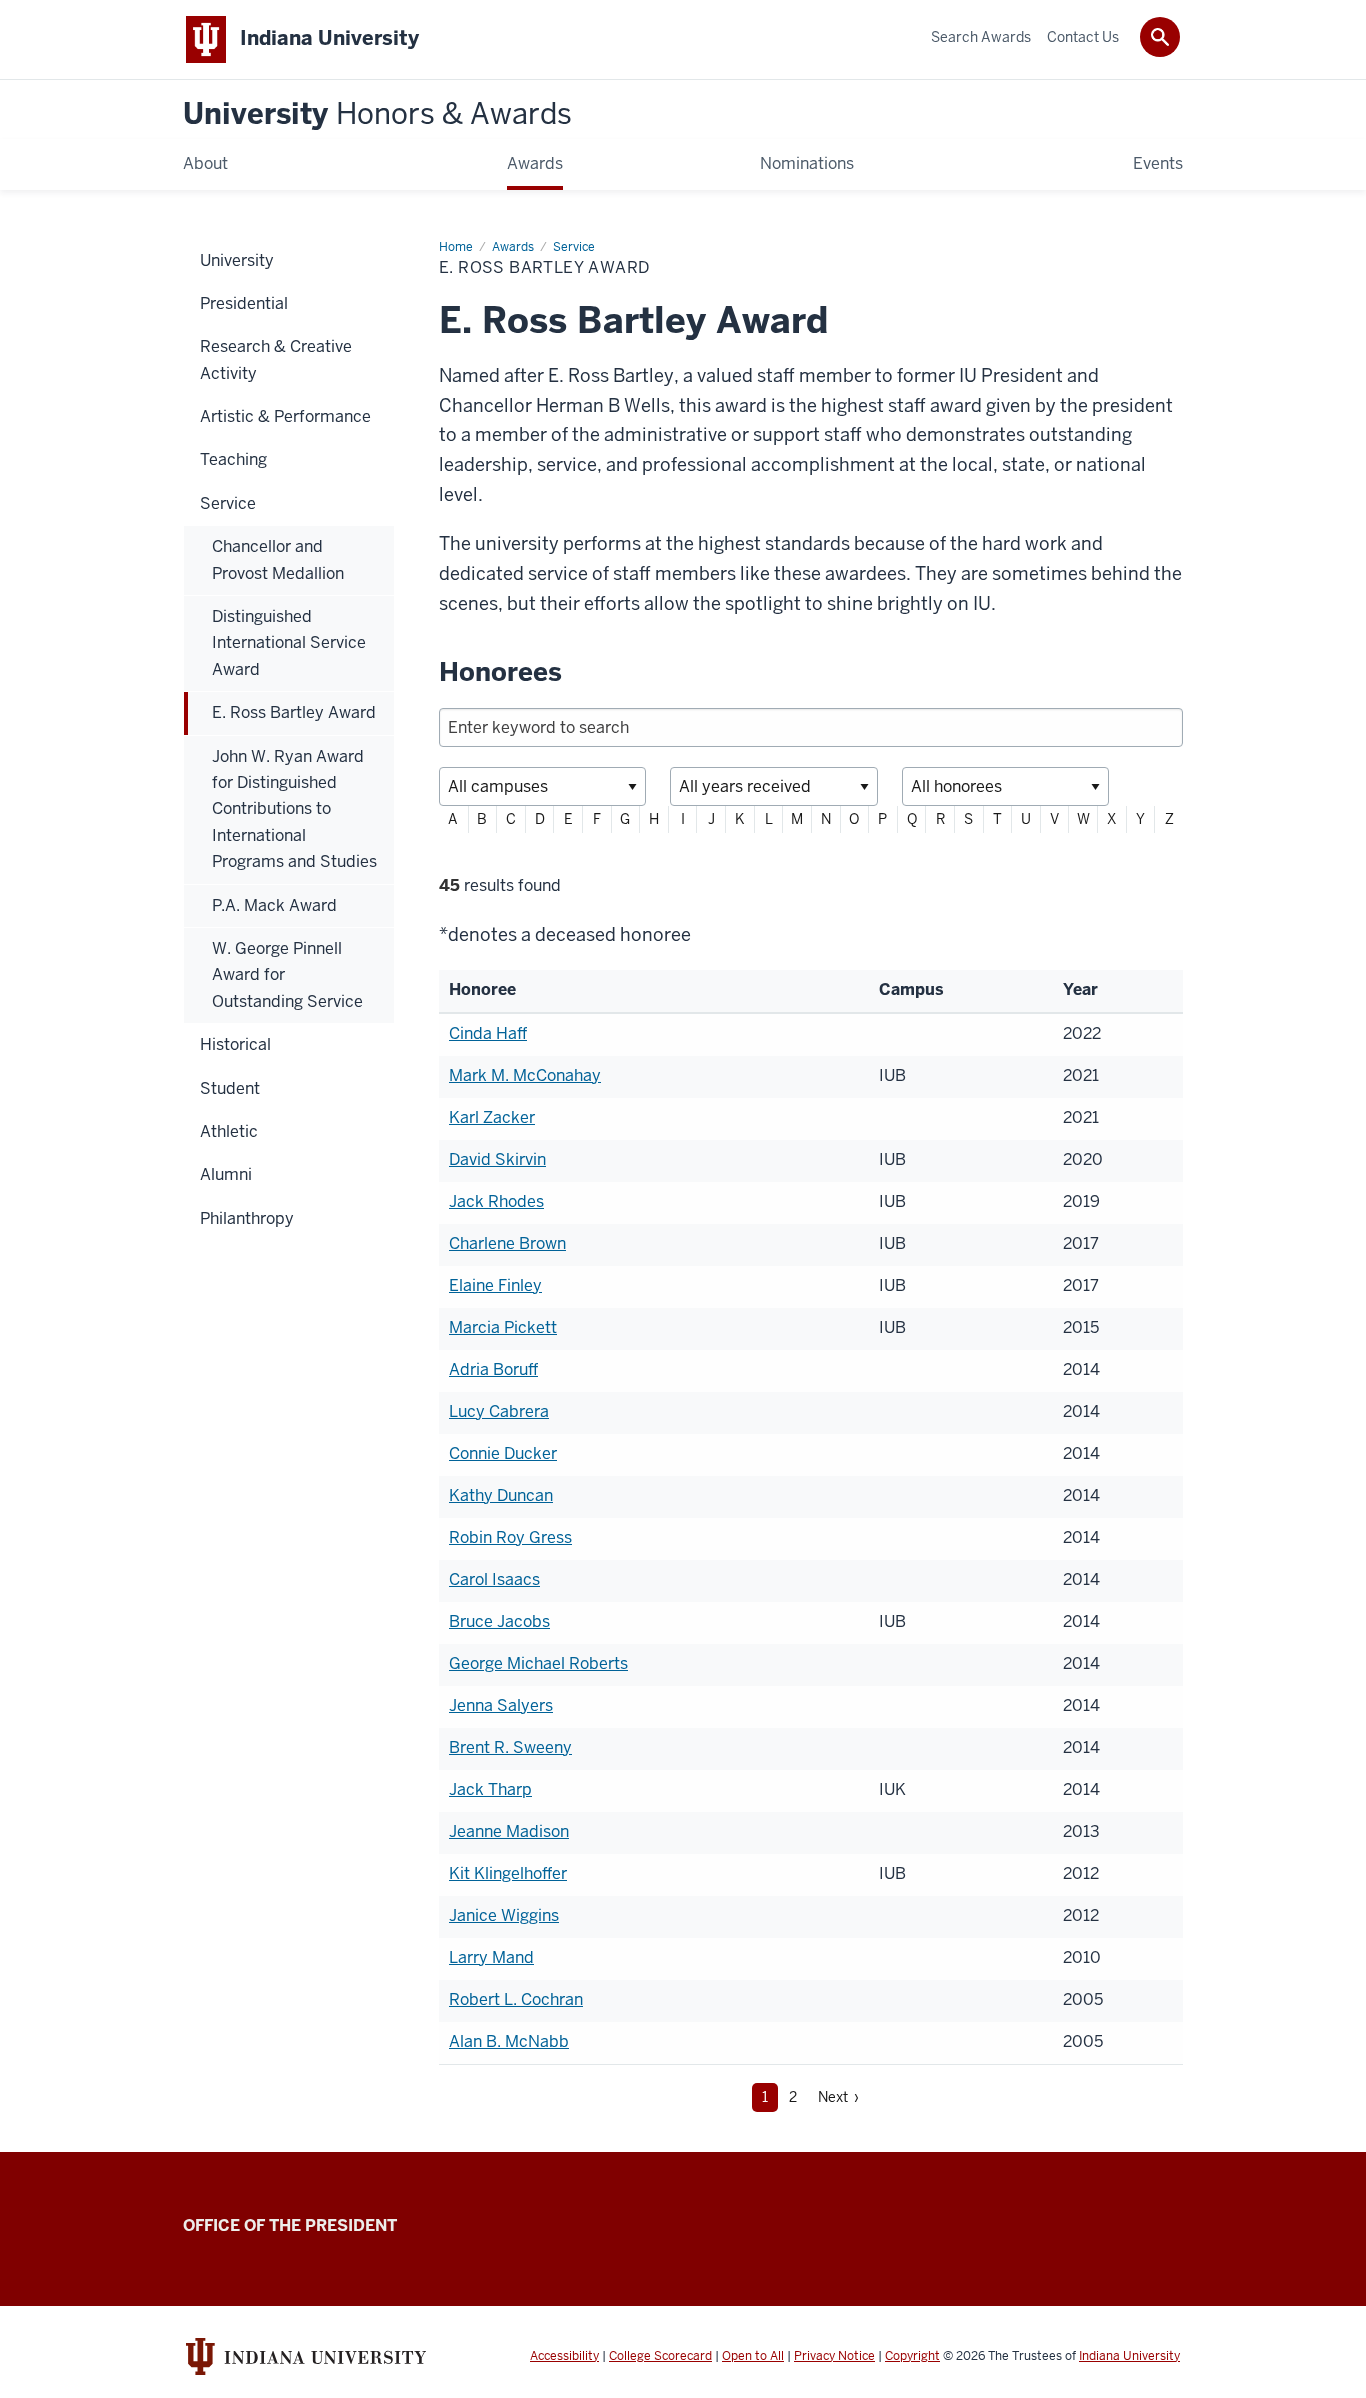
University (377, 114)
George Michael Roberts (538, 1663)
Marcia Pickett (503, 1327)
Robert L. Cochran (516, 1999)
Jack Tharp (490, 1789)
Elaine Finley (495, 1285)
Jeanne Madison (509, 1831)
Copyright (912, 2356)
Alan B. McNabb (509, 2041)
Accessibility (564, 2356)
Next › (838, 2097)
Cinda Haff (488, 1033)
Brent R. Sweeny (510, 1747)
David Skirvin (497, 1159)
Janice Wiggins (504, 1915)
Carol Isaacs (494, 1579)
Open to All (753, 2356)
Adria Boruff (493, 1369)
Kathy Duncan (501, 1495)
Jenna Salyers (501, 1705)
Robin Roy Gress (510, 1537)
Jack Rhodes (496, 1201)
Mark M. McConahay (525, 1075)
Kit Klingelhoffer (508, 1873)
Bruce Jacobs (499, 1621)
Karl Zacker (492, 1117)
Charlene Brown (507, 1243)
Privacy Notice (834, 2356)
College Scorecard (660, 2356)
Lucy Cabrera (499, 1411)
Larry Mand (491, 1957)
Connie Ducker (503, 1453)
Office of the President (290, 2225)
